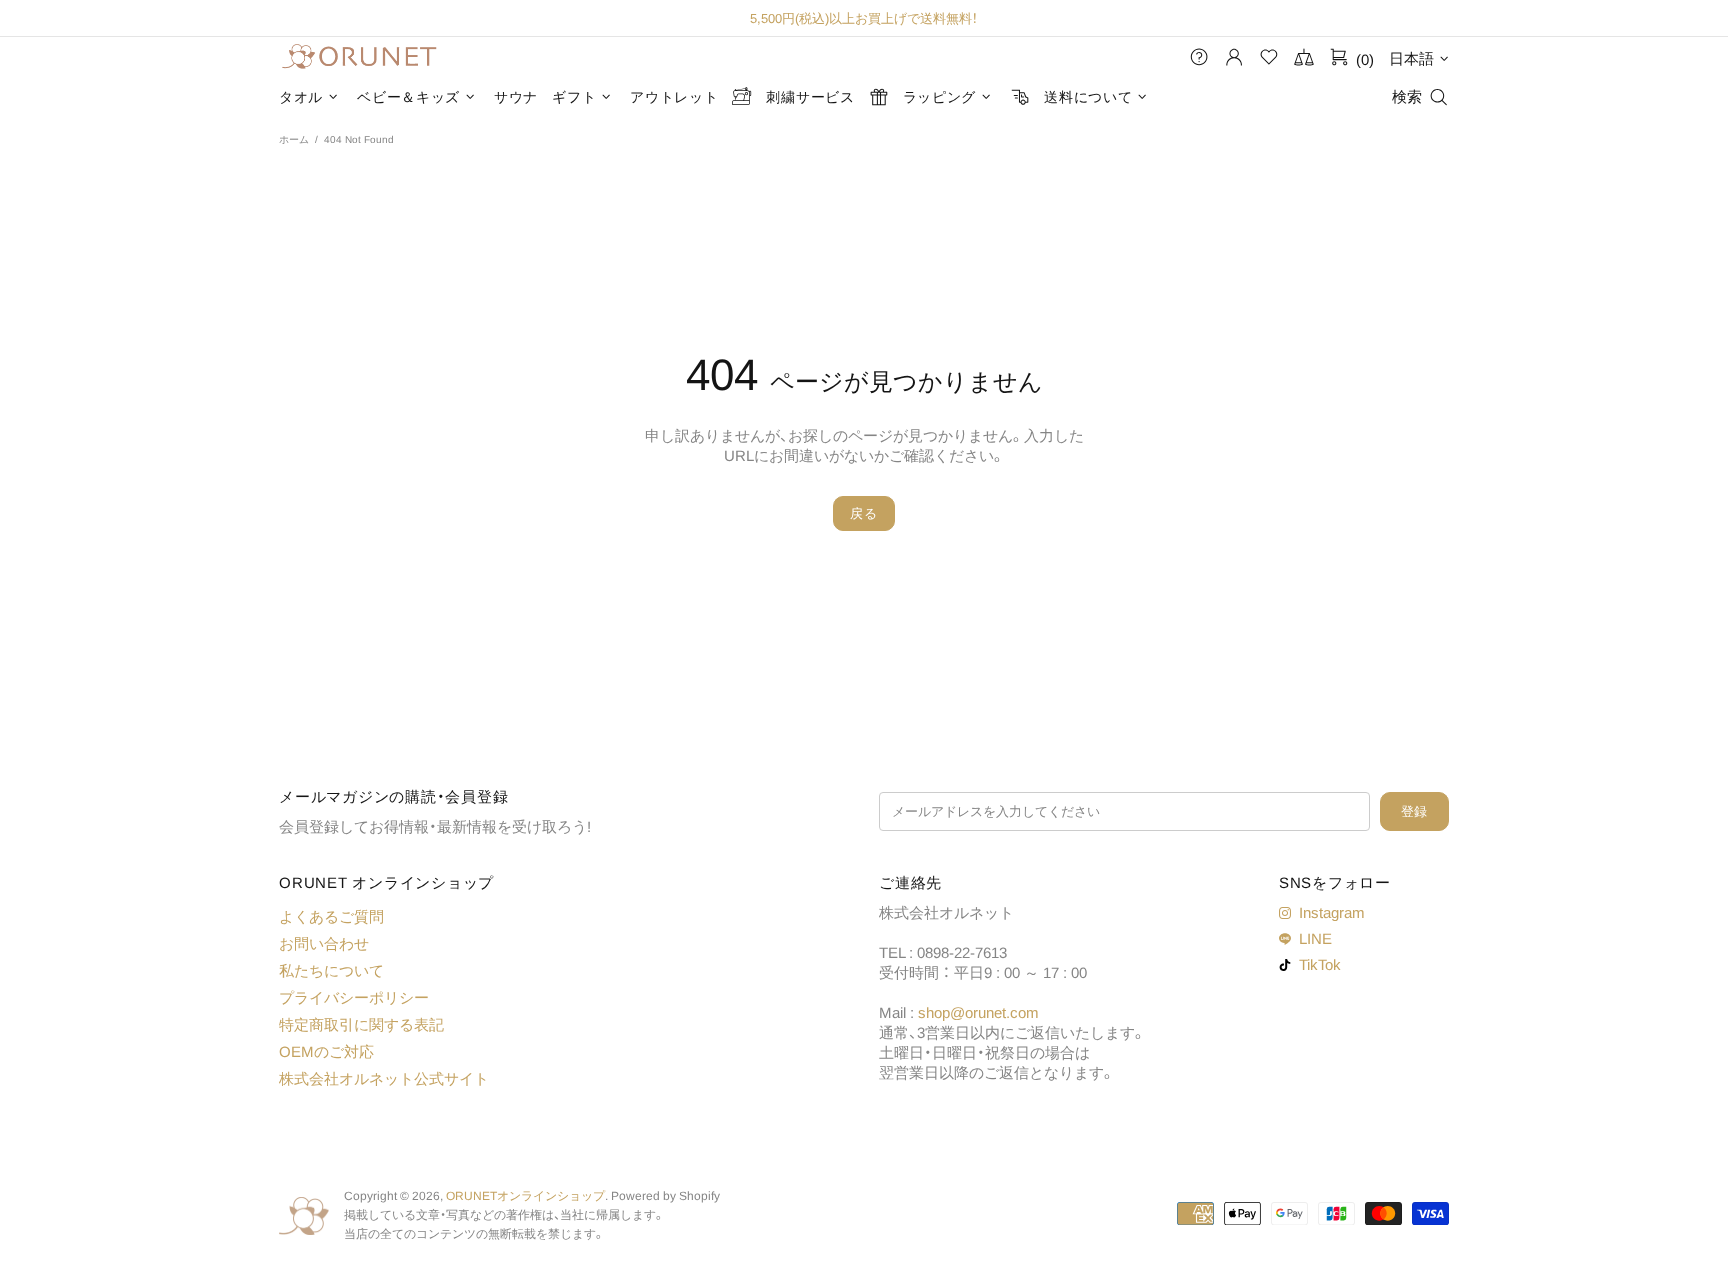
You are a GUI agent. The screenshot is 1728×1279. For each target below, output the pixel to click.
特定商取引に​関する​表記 (361, 1024)
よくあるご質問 (331, 916)
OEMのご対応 (326, 1051)
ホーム (294, 139)
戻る (863, 513)
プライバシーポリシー (354, 997)
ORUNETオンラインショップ (359, 57)
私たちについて (331, 970)
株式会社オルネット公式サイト (384, 1078)
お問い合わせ (324, 943)
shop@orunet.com (978, 1012)
